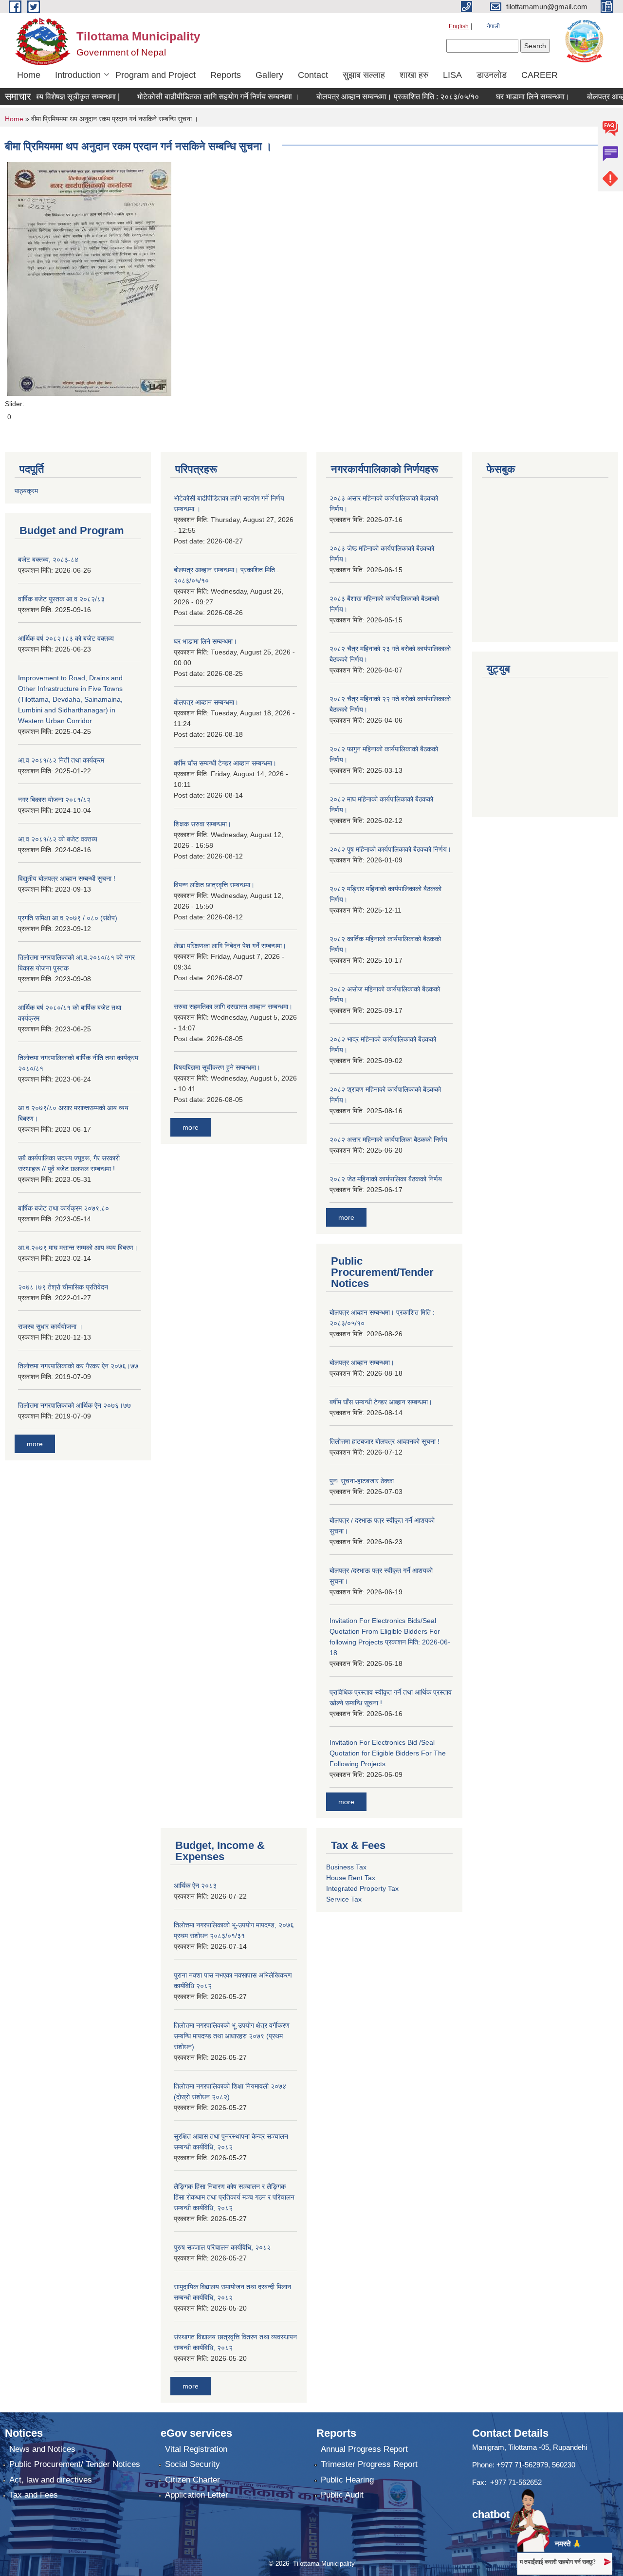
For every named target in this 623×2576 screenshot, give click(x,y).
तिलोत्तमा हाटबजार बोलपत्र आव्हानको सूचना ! (385, 1441)
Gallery (269, 75)
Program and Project (156, 75)
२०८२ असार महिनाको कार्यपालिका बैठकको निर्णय (388, 1139)
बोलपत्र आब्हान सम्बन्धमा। (206, 702)
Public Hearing (347, 2480)
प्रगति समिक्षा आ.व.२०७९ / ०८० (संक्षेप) (68, 918)
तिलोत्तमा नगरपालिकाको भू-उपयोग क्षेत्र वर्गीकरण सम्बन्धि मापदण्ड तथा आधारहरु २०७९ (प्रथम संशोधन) (232, 2036)
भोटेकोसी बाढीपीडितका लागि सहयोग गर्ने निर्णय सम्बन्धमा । (191, 97)
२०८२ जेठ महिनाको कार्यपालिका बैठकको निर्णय (386, 1179)
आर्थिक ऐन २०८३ (195, 1885)
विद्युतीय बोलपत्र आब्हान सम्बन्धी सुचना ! (67, 878)
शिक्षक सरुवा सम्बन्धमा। (202, 824)
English (459, 26)
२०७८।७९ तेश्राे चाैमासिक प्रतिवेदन (63, 1287)
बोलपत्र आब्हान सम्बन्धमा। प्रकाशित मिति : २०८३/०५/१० (370, 97)
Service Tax (344, 1899)
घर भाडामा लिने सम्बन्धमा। (506, 97)
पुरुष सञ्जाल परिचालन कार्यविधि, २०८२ (222, 2247)
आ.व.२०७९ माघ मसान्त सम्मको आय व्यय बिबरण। (78, 1248)
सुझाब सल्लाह (364, 75)
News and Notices (42, 2449)
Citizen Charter (192, 2480)
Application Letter (197, 2495)
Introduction (78, 75)
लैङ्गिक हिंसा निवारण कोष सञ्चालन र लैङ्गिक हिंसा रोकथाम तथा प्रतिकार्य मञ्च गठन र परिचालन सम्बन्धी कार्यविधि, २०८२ (234, 2197)
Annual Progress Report (364, 2449)
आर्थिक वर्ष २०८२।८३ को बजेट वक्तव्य (66, 638)
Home (29, 75)
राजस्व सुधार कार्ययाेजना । (50, 1326)
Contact (313, 75)
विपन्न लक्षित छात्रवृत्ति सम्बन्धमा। (214, 885)
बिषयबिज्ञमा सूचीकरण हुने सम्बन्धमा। (217, 1067)
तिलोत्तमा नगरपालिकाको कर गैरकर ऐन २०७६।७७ (78, 1366)
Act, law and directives (51, 2480)
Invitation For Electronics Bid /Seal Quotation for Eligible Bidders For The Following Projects (388, 1753)
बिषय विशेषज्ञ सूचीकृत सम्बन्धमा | (47, 97)
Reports (226, 75)
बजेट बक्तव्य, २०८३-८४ (48, 560)
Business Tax (346, 1867)
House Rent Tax (351, 1878)
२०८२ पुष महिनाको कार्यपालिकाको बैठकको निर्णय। (390, 849)
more (35, 1444)
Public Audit (342, 2495)
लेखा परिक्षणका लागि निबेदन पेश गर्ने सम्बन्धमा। (230, 946)
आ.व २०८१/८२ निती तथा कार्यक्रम (61, 760)
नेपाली (493, 26)
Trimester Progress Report (369, 2464)
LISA (452, 75)
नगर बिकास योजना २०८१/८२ (54, 800)
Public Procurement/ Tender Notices (75, 2464)
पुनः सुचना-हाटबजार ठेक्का (362, 1481)
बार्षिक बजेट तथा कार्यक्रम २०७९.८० (64, 1208)
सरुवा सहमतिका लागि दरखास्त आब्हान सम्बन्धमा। (233, 1007)
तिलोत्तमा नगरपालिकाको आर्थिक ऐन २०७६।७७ (74, 1405)
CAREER (540, 75)
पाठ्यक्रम (26, 491)
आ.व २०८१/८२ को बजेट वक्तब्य (58, 839)
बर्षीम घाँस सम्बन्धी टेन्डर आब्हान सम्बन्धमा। (225, 763)
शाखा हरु (414, 75)
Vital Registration (196, 2449)
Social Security (192, 2464)
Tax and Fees (34, 2495)
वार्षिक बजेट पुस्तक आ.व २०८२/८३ (61, 599)
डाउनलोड (492, 75)
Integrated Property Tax (362, 1888)
